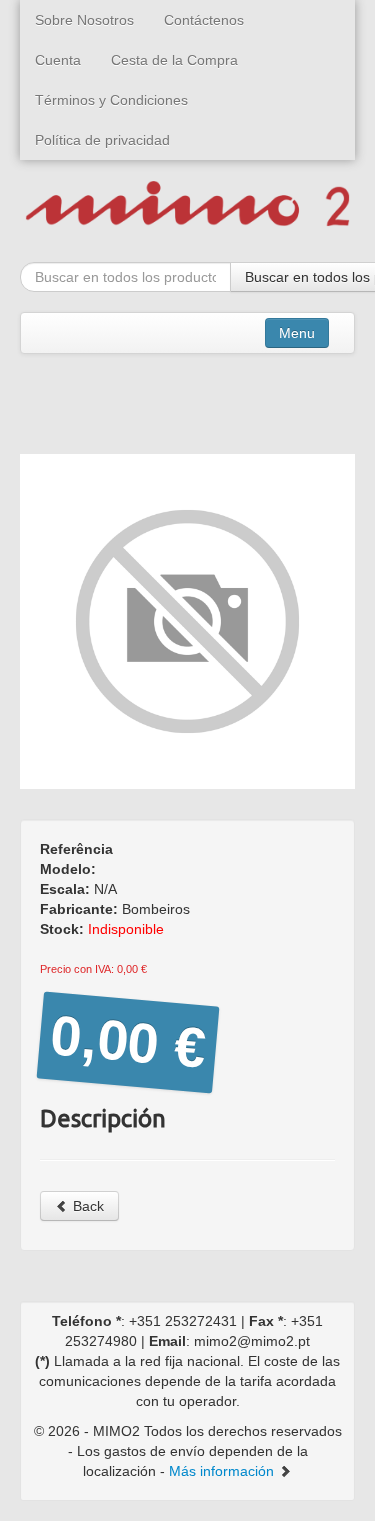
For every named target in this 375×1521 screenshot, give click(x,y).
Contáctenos (204, 20)
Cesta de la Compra (174, 60)
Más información (223, 1471)
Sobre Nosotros (84, 20)
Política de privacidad (102, 140)
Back (86, 1206)
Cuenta (58, 60)
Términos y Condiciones (111, 100)
